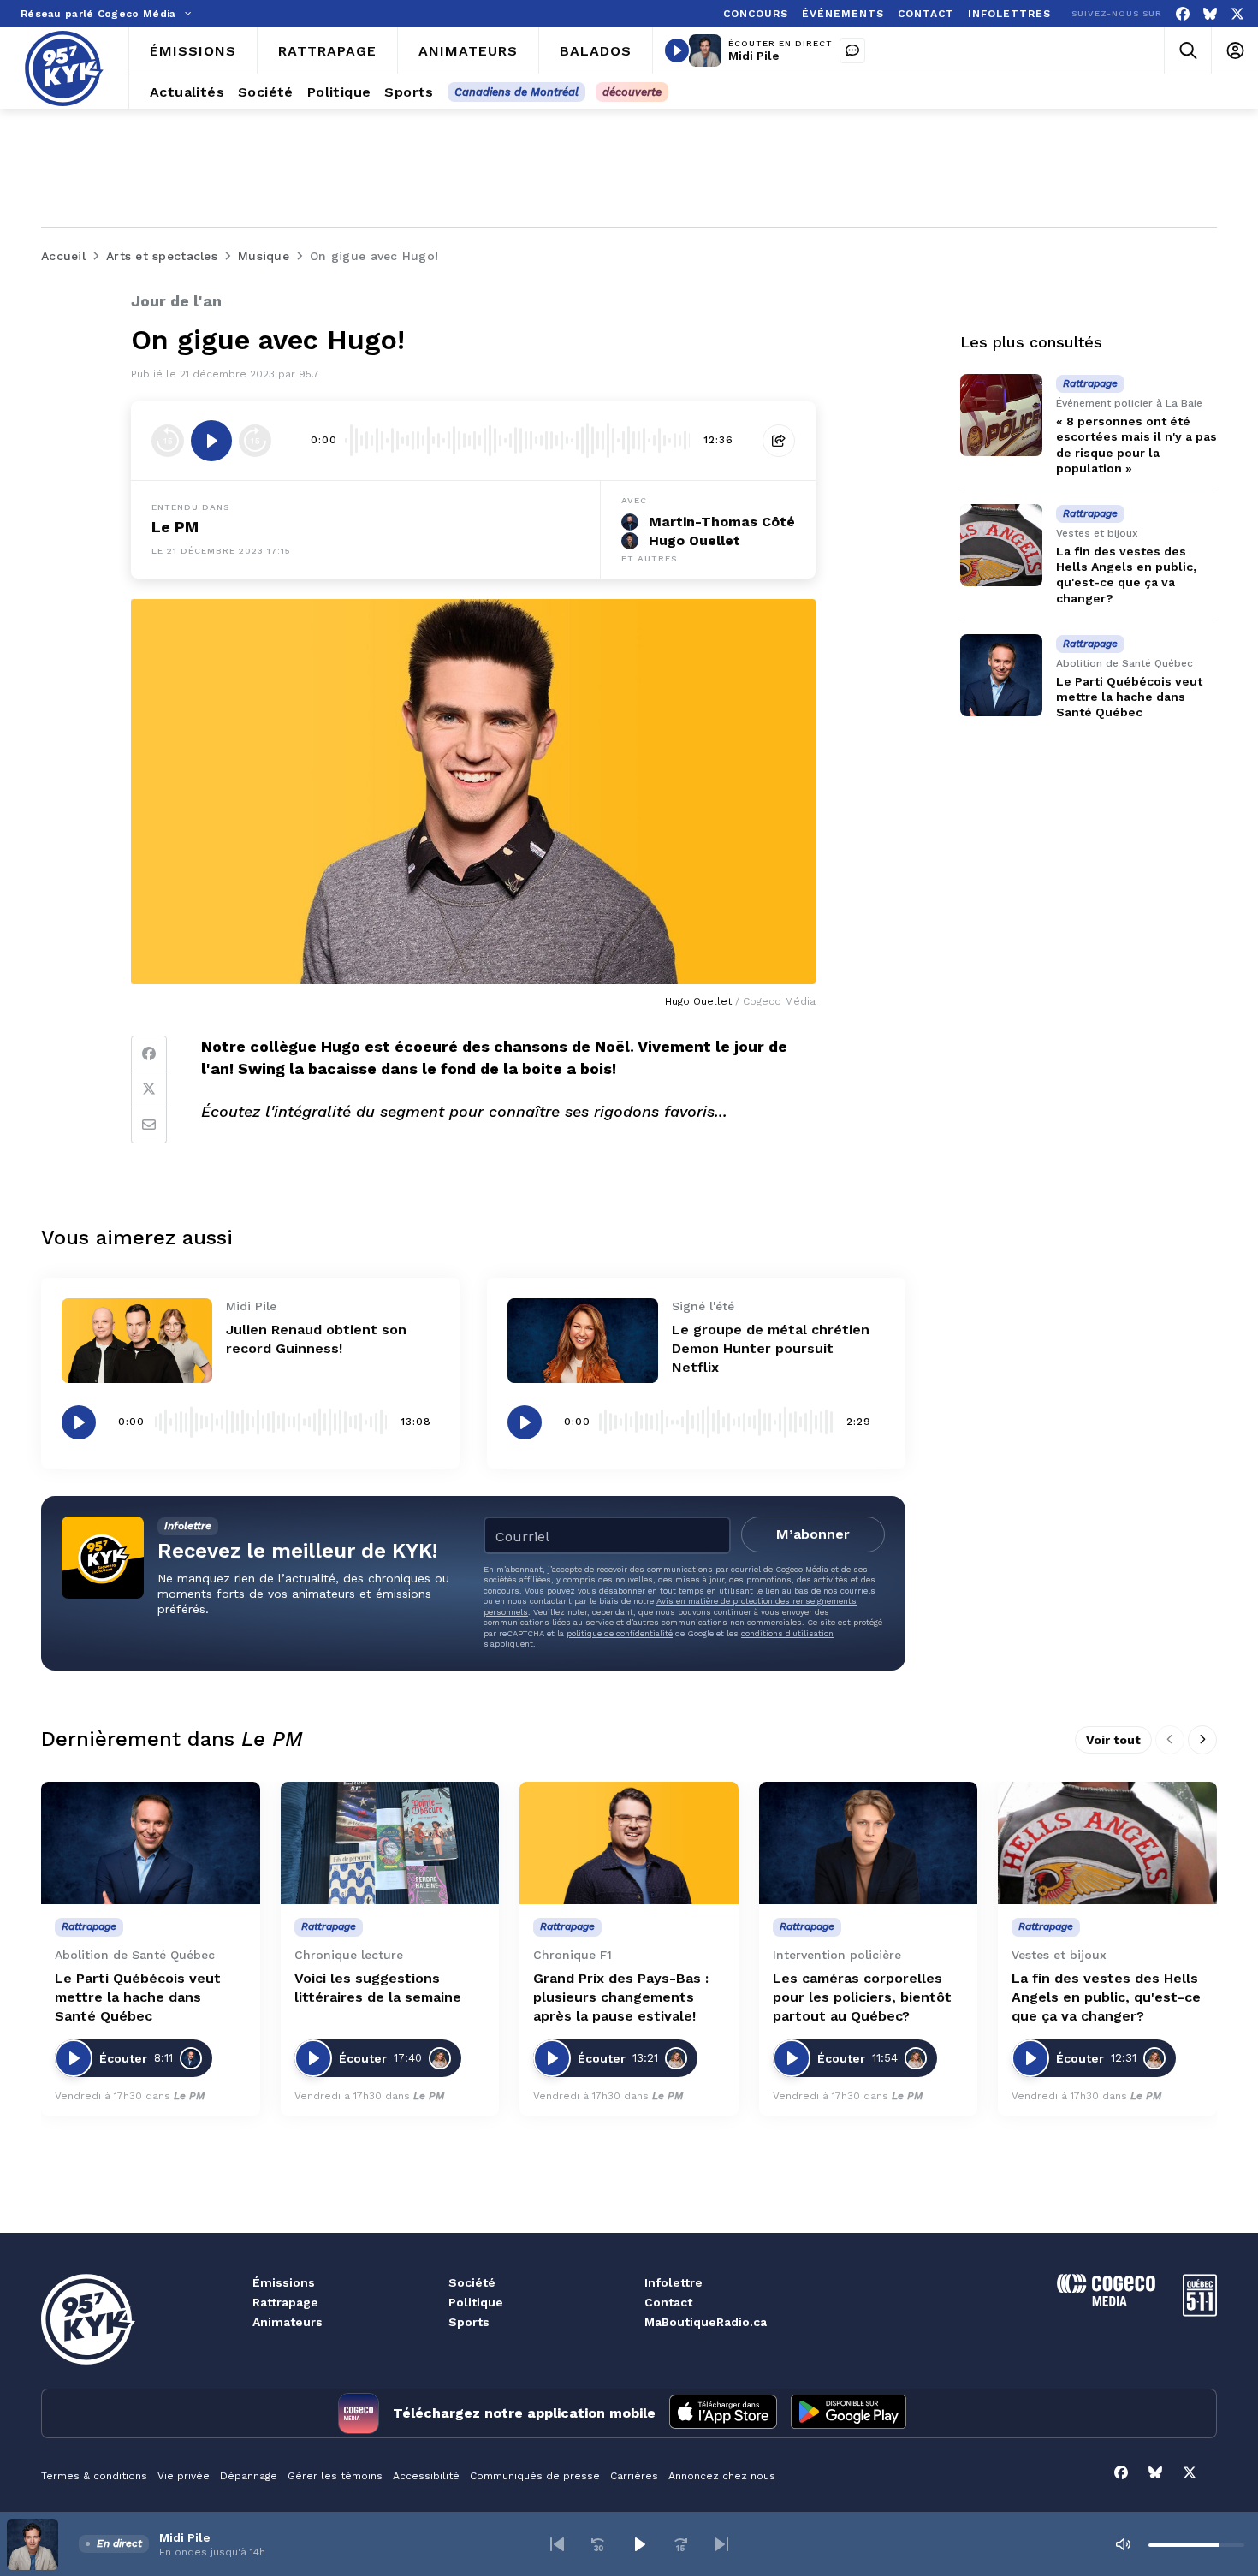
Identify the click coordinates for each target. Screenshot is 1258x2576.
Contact (668, 2302)
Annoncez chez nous (722, 2476)
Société (472, 2282)
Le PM (175, 527)
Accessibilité (426, 2476)
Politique (476, 2302)
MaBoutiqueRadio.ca (706, 2322)
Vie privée (184, 2476)
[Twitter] (149, 1089)
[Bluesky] (1210, 14)
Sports (469, 2322)
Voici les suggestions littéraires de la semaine (378, 1988)
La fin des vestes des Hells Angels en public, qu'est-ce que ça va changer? (1106, 1997)
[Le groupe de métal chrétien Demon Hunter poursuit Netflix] (583, 1341)
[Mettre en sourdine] (1123, 2544)
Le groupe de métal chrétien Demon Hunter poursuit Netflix (771, 1348)
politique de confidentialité (620, 1633)
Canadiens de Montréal (516, 92)
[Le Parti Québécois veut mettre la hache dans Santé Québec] (1001, 675)
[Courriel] (149, 1125)
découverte (632, 92)
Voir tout (1113, 1740)
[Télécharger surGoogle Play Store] (849, 2413)
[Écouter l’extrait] (211, 441)
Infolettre (674, 2282)
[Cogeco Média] (1106, 2302)
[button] (557, 2544)
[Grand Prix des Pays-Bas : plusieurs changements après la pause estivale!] (629, 1843)
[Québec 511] (1200, 2312)
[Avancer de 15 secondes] (255, 441)
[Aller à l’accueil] (64, 68)
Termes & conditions (94, 2476)
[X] (1237, 14)
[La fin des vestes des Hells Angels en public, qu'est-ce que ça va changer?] (1001, 545)
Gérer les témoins (335, 2476)
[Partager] (779, 441)
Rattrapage (285, 2302)
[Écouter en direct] (677, 50)
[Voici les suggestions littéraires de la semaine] (390, 1843)
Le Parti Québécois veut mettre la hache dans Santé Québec (1129, 697)
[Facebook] (1183, 14)
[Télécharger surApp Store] (723, 2413)
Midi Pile (754, 56)
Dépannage (249, 2476)
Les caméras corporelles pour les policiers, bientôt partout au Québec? (862, 1997)
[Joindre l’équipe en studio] (852, 50)
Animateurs (288, 2322)
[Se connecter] (1234, 51)
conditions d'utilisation (787, 1633)
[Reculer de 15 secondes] (168, 441)
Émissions (284, 2282)
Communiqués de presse (535, 2476)
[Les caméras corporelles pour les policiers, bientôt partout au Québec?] (869, 1843)
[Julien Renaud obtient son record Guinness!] (137, 1341)
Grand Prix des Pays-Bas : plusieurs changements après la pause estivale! (621, 1997)
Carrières (634, 2476)
